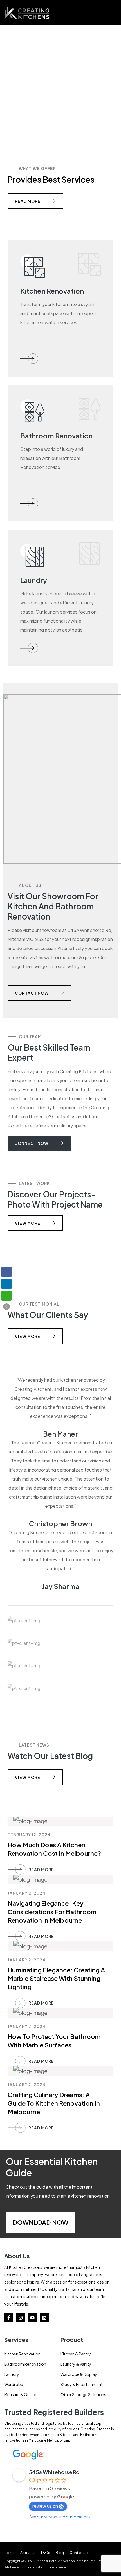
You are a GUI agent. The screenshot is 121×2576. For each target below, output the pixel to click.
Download (32, 2222)
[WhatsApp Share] (6, 1296)
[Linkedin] (44, 2318)
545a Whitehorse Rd (54, 2472)
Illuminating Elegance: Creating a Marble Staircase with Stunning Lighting (56, 1978)
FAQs (46, 2553)
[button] (6, 1307)
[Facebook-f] (9, 2318)
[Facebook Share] (6, 1272)
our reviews (47, 2517)
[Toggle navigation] (114, 13)
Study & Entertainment (82, 2384)
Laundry (12, 2374)
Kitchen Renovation (22, 2354)
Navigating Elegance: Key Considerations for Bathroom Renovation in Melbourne (52, 1912)
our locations (78, 2517)
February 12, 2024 (29, 1835)
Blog (60, 2553)
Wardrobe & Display (79, 2374)
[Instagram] (21, 2318)
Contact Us (79, 2553)
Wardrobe (14, 2384)
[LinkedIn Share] (6, 1284)
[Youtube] (32, 2318)
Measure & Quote (20, 2394)
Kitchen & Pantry (76, 2354)
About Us (28, 2553)
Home (9, 2553)
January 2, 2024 (27, 1893)
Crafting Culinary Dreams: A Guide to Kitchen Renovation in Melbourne (54, 2103)
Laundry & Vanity (76, 2364)
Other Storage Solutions (83, 2394)
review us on (45, 2506)
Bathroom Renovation (25, 2364)
